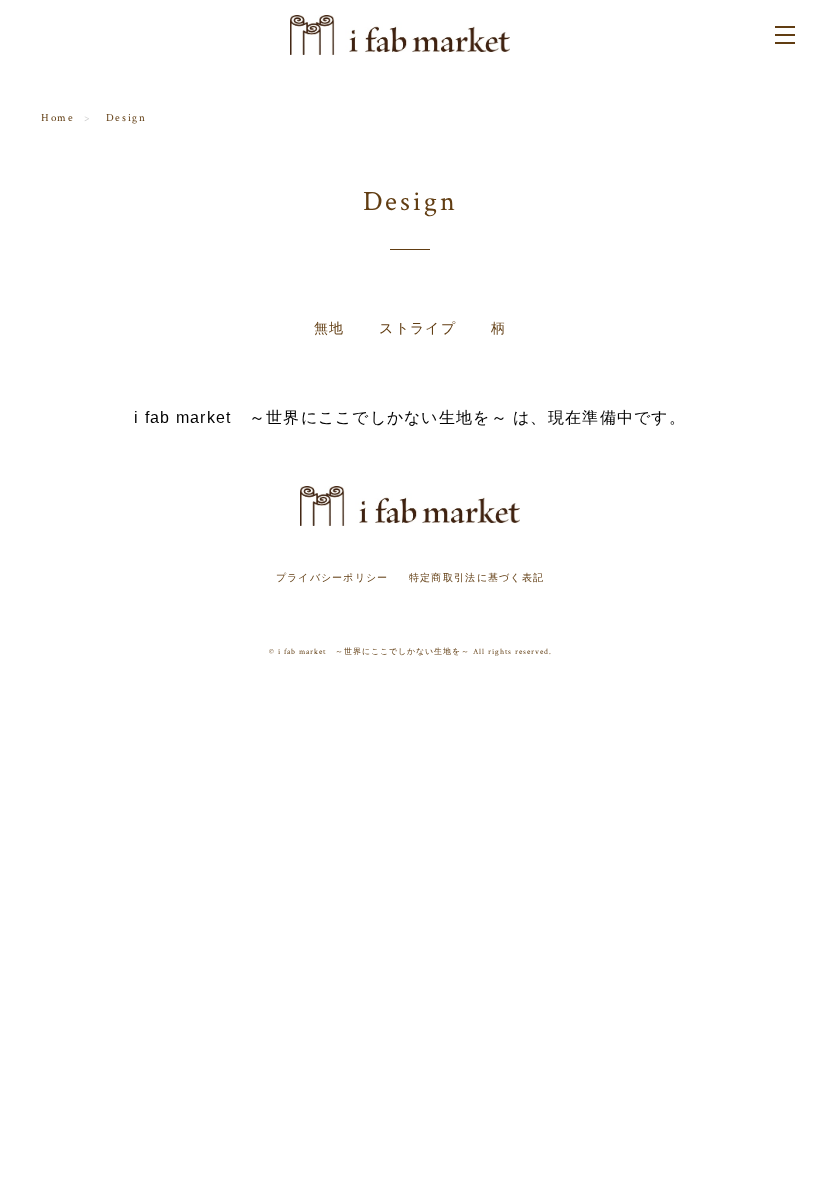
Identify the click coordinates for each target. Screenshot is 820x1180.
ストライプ (417, 329)
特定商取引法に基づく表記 (476, 577)
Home (57, 118)
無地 (329, 329)
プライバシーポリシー (332, 577)
